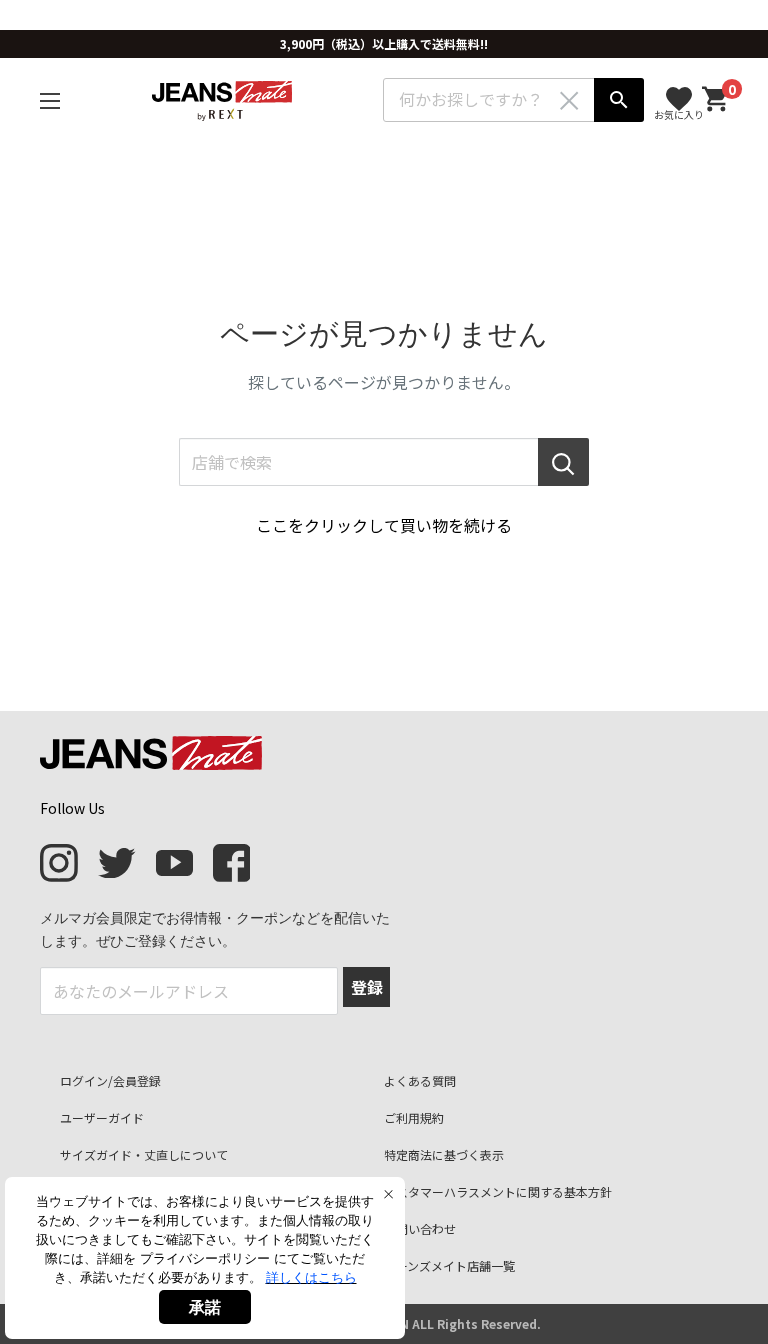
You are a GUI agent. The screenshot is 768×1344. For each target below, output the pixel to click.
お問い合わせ (420, 1228)
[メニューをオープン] (50, 101)
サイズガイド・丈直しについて (144, 1154)
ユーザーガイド (102, 1117)
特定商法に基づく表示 (444, 1154)
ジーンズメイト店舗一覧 (449, 1265)
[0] (716, 99)
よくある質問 (420, 1080)
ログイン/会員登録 (110, 1080)
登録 (367, 987)
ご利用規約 (414, 1117)
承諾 (205, 1307)
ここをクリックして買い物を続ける (384, 525)
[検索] (619, 100)
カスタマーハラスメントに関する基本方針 (498, 1191)
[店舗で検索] (563, 462)
